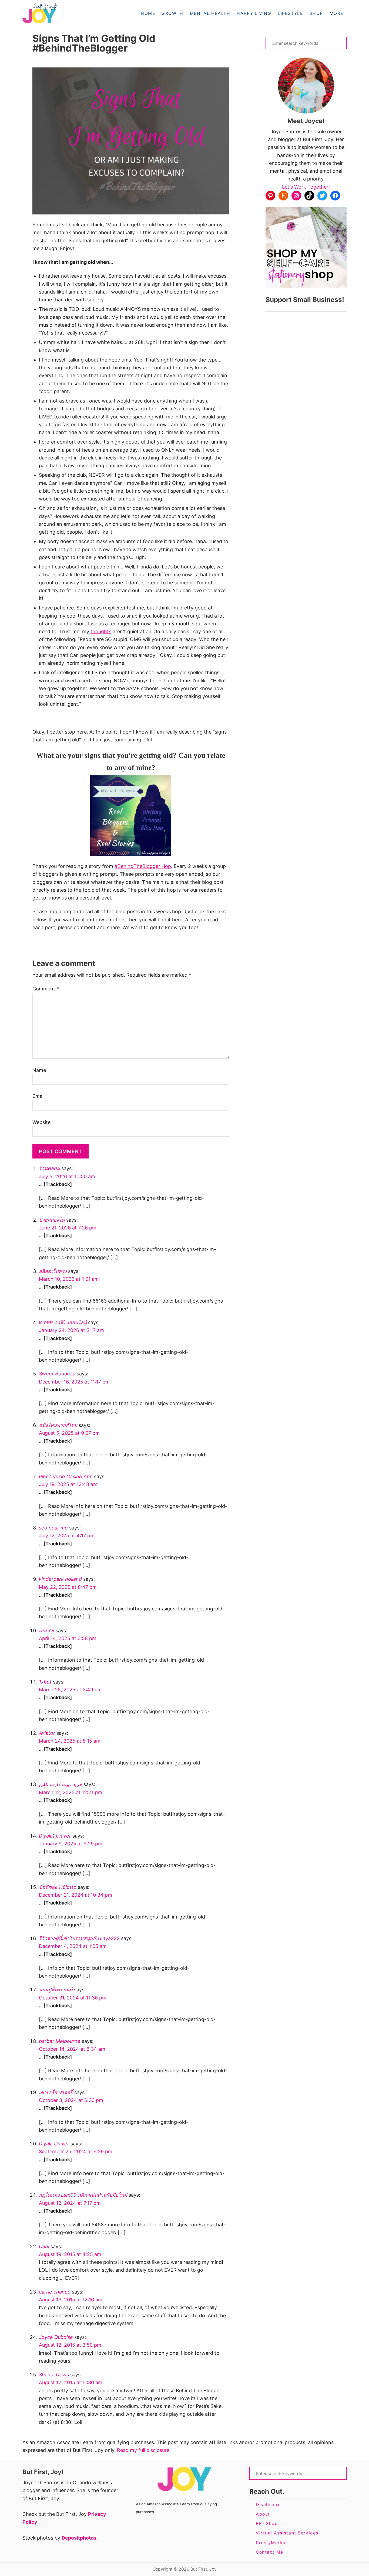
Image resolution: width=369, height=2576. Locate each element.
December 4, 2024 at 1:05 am (73, 1946)
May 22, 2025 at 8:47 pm (68, 1587)
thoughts (101, 631)
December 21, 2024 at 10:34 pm (76, 1895)
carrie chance (55, 2292)
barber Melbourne (60, 2041)
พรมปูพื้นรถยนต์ (56, 1990)
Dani (44, 2246)
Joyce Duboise (56, 2337)
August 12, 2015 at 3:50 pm (70, 2345)
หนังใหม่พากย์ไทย (58, 1425)
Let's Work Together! (306, 187)
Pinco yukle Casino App (66, 1476)
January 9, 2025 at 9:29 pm (71, 1844)
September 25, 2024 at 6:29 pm (76, 2151)
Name (39, 1070)
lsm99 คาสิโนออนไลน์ (63, 1322)
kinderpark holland (60, 1579)
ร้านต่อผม (49, 1168)
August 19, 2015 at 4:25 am (70, 2254)
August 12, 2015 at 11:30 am (71, 2382)
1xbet (45, 1682)
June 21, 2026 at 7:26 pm (68, 1228)
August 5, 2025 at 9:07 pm (69, 1433)
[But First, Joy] (67, 13)
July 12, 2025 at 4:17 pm (67, 1536)
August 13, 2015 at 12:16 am (71, 2300)
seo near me (53, 1528)
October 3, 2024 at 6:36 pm (71, 2100)
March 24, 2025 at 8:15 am (70, 1741)
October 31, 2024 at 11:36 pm (73, 1998)
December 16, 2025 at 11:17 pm (74, 1382)
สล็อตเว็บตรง (53, 1271)
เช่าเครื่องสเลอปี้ (56, 2092)
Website (41, 1122)
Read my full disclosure (143, 2450)
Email (38, 1096)
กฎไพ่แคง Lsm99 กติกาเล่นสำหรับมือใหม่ (83, 2195)
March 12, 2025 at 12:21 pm (71, 1792)
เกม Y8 (47, 1631)
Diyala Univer (54, 2144)
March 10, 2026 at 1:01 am (69, 1279)
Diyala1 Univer (55, 1836)
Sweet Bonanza (57, 1374)
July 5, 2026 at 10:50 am (67, 1176)
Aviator (47, 1733)
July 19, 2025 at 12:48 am (68, 1484)
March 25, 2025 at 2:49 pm (70, 1690)
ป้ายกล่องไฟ (52, 1220)
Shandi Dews (54, 2375)
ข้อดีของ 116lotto (58, 1887)
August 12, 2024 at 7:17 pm (70, 2203)
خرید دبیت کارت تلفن (61, 1784)
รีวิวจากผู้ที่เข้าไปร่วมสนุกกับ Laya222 (79, 1938)
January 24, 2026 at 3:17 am (71, 1330)
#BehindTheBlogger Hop (143, 866)
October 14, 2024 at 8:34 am (72, 2049)
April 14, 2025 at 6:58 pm (68, 1638)
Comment (46, 989)
